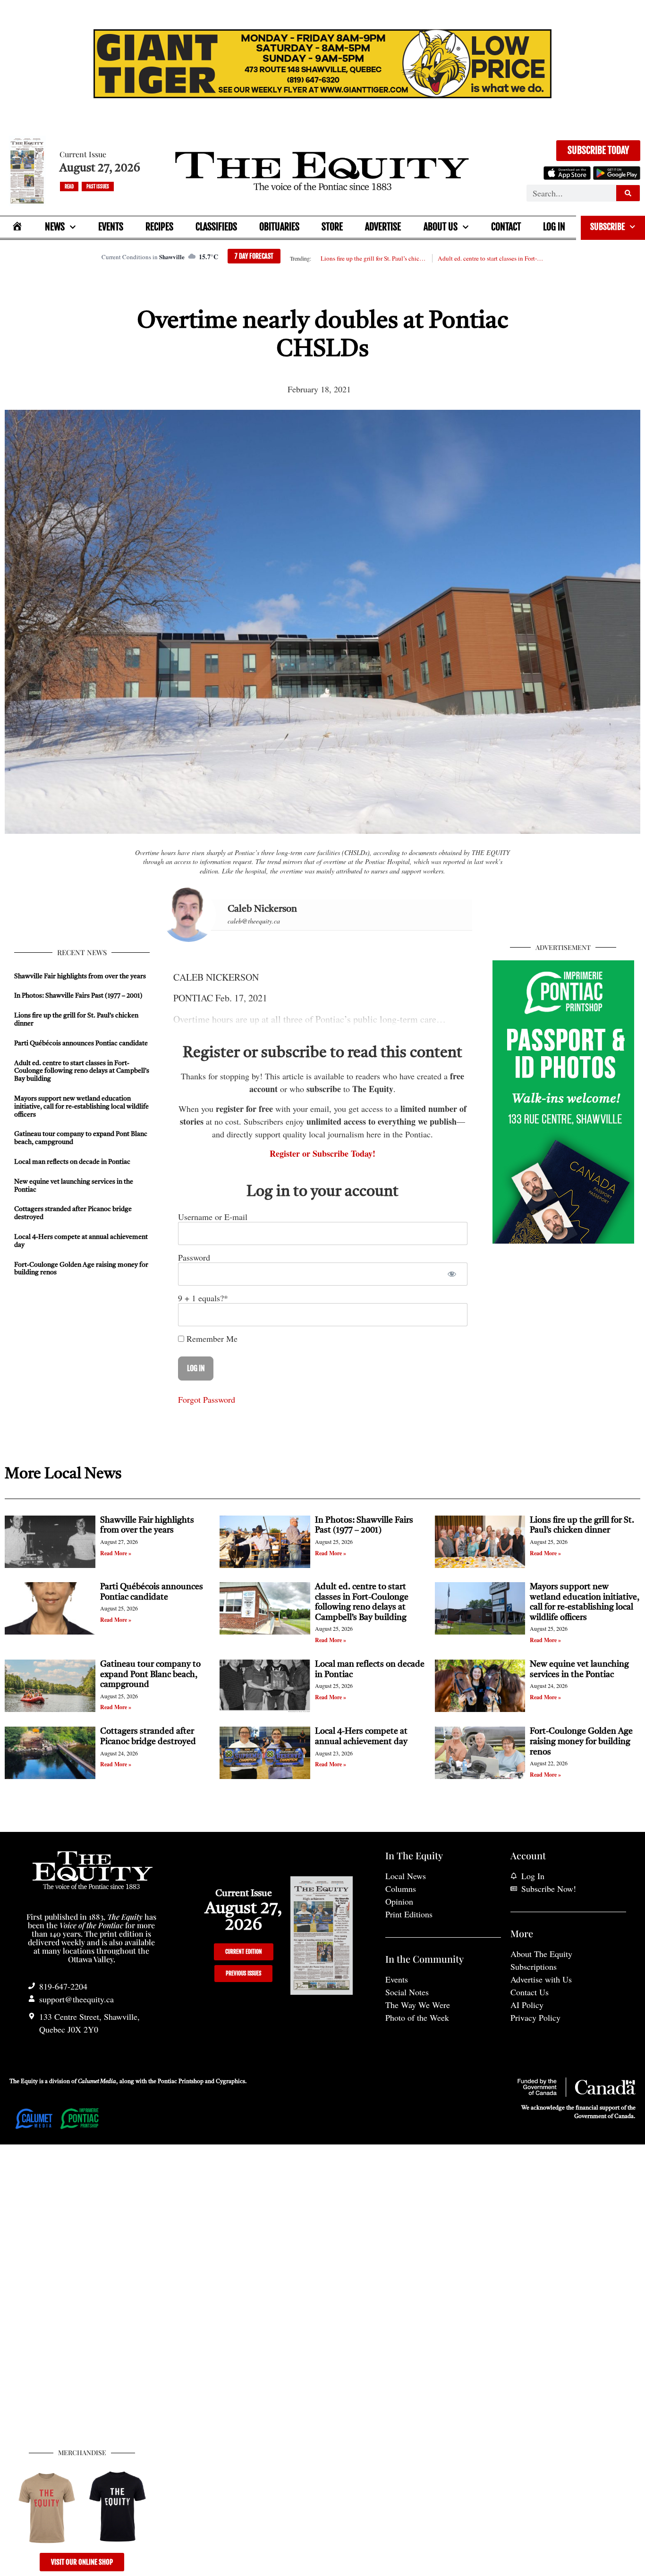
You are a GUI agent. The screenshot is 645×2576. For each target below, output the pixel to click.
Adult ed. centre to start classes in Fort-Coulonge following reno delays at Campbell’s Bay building (491, 258)
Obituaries (279, 227)
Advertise (383, 227)
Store (332, 227)
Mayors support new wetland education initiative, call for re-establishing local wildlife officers (81, 1107)
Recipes (159, 227)
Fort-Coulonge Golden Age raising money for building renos (581, 1741)
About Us (441, 227)
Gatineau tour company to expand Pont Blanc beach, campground (150, 1674)
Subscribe (607, 227)
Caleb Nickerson (262, 909)
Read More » (116, 1553)
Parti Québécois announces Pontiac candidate (81, 1043)
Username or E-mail (213, 1217)
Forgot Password (207, 1399)
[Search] (628, 193)
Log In (554, 227)
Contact (506, 227)
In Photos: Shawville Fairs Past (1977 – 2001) (78, 996)
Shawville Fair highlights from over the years (80, 976)
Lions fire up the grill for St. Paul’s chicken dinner (373, 258)
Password (194, 1257)
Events (111, 227)
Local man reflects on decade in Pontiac (72, 1162)
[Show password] (452, 1274)
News (55, 227)
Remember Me (211, 1339)
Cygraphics (230, 2082)
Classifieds (216, 227)
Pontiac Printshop (181, 2082)
